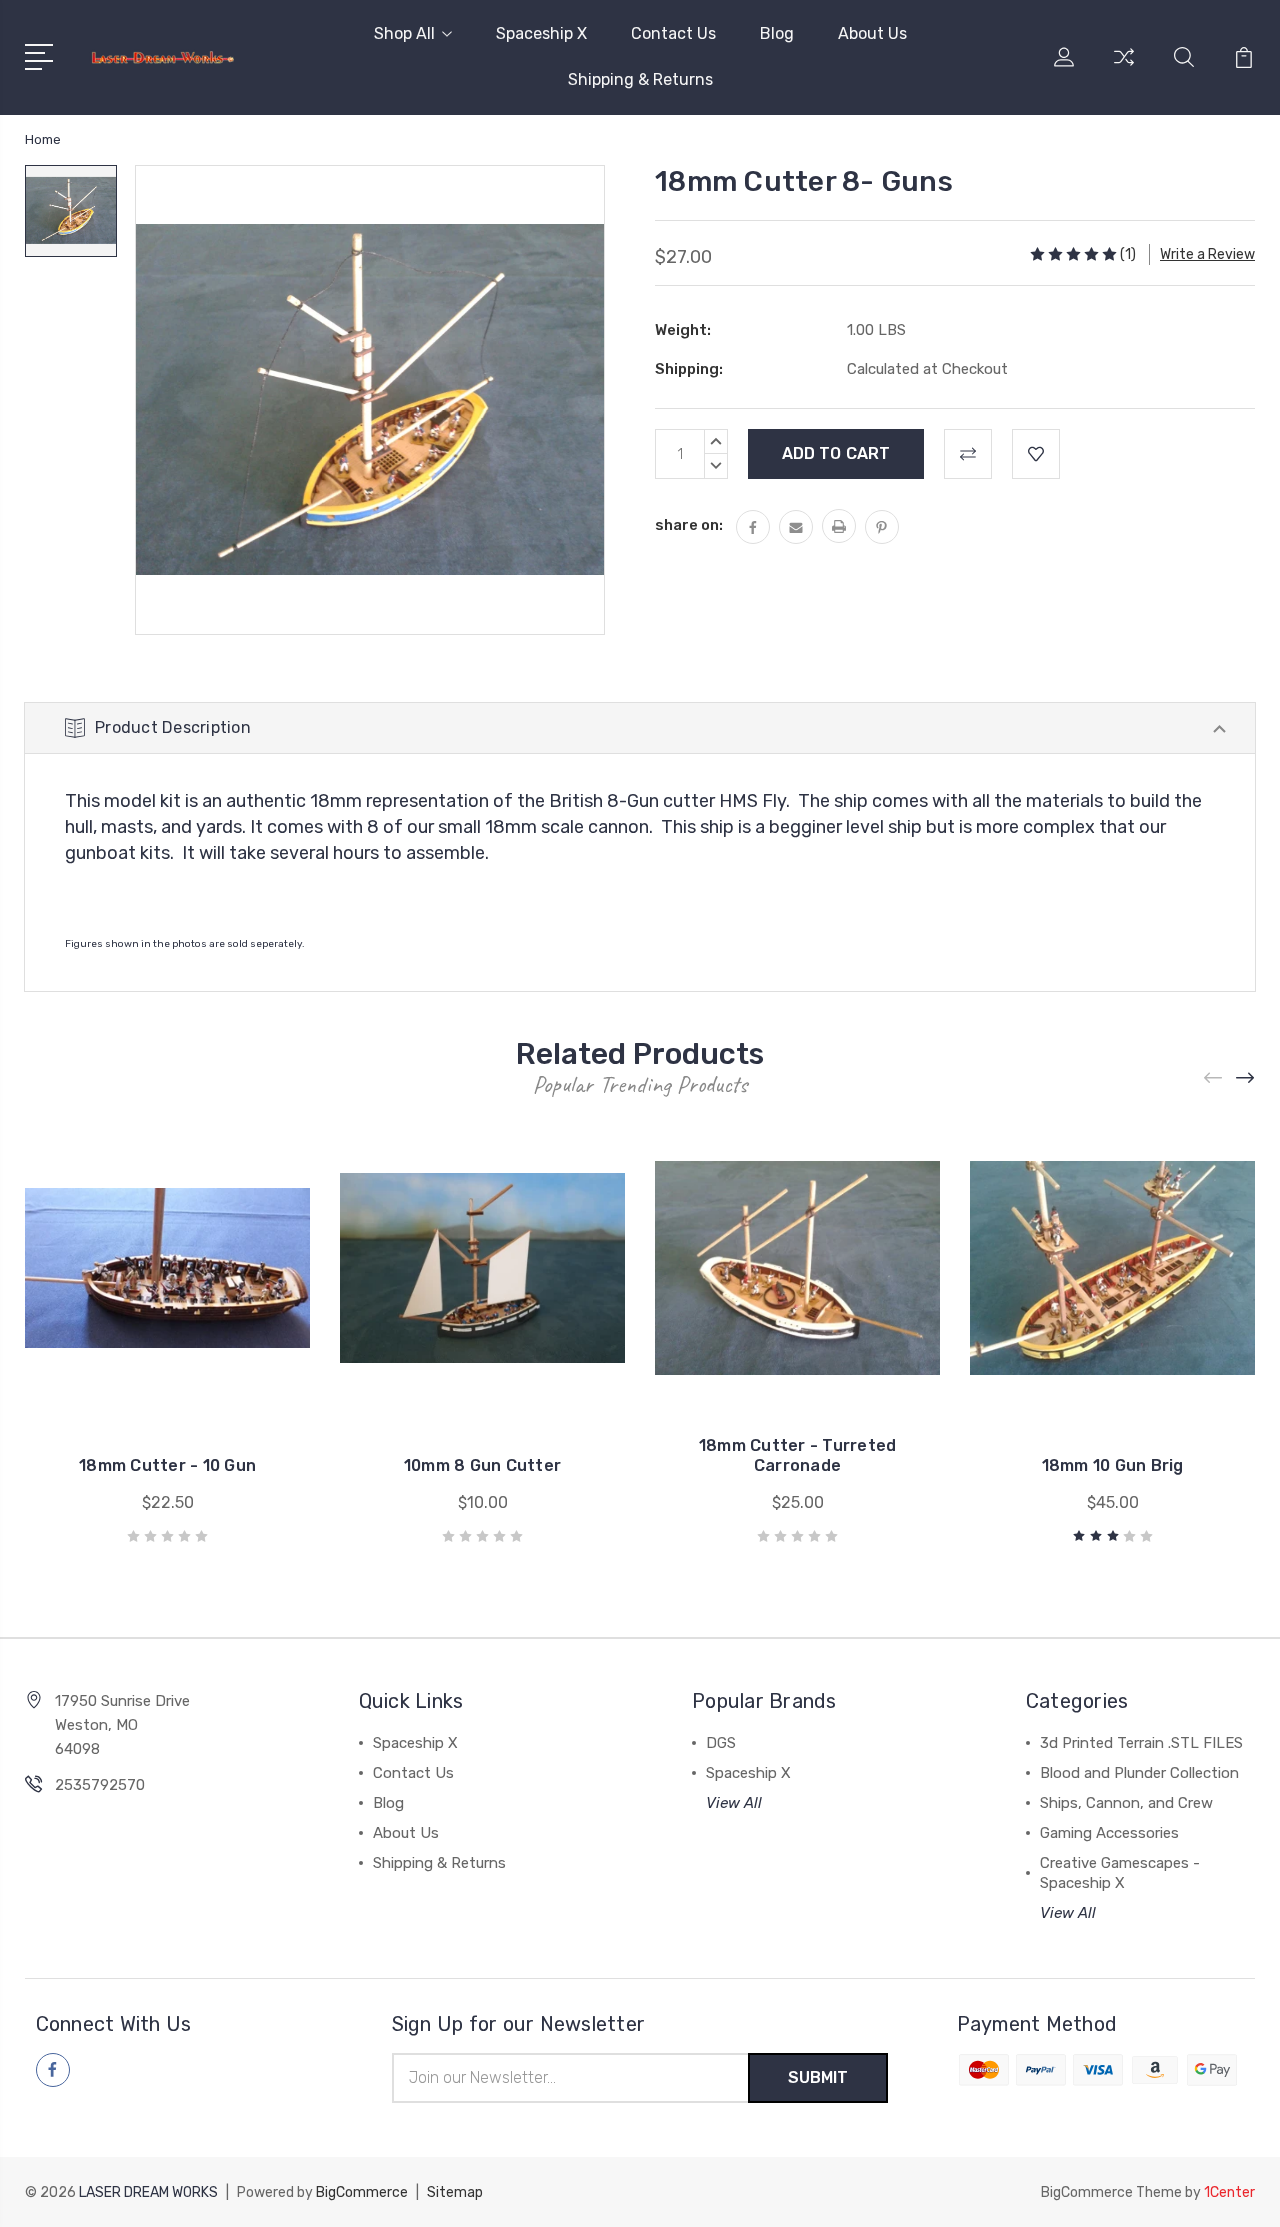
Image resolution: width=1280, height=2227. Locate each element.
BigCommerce (362, 2192)
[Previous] (1214, 1078)
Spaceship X (541, 33)
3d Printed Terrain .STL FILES (1141, 1743)
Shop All (404, 33)
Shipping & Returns (640, 79)
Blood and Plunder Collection (1139, 1773)
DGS (721, 1743)
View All (734, 1803)
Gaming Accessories (1109, 1833)
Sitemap (455, 2192)
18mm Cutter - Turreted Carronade (798, 1455)
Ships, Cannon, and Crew (1126, 1803)
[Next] (1246, 1078)
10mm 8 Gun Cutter (482, 1465)
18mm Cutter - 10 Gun (167, 1465)
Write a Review (1207, 254)
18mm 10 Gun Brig (1113, 1465)
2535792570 (100, 1785)
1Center (1229, 2192)
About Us (872, 33)
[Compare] (1124, 69)
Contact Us (673, 33)
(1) (1128, 254)
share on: (689, 525)
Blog (777, 33)
